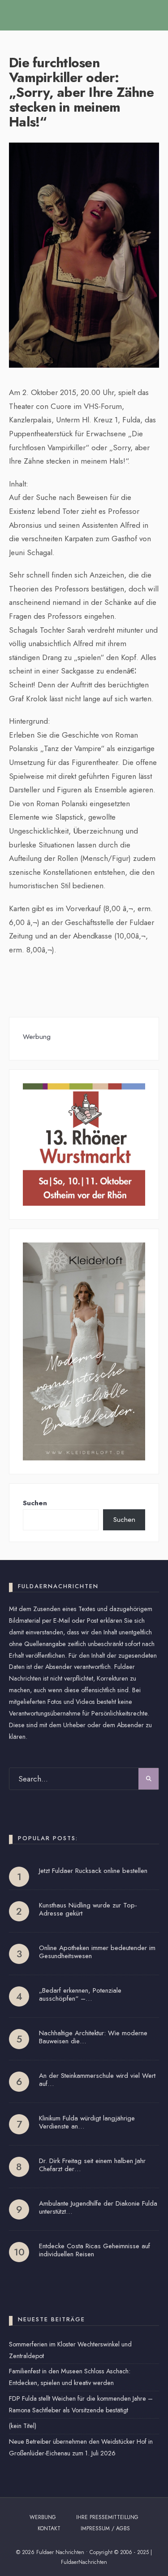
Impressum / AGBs (105, 2528)
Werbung (43, 2517)
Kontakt (49, 2528)
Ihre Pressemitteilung (107, 2517)
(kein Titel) (23, 2426)
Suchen (35, 1503)
